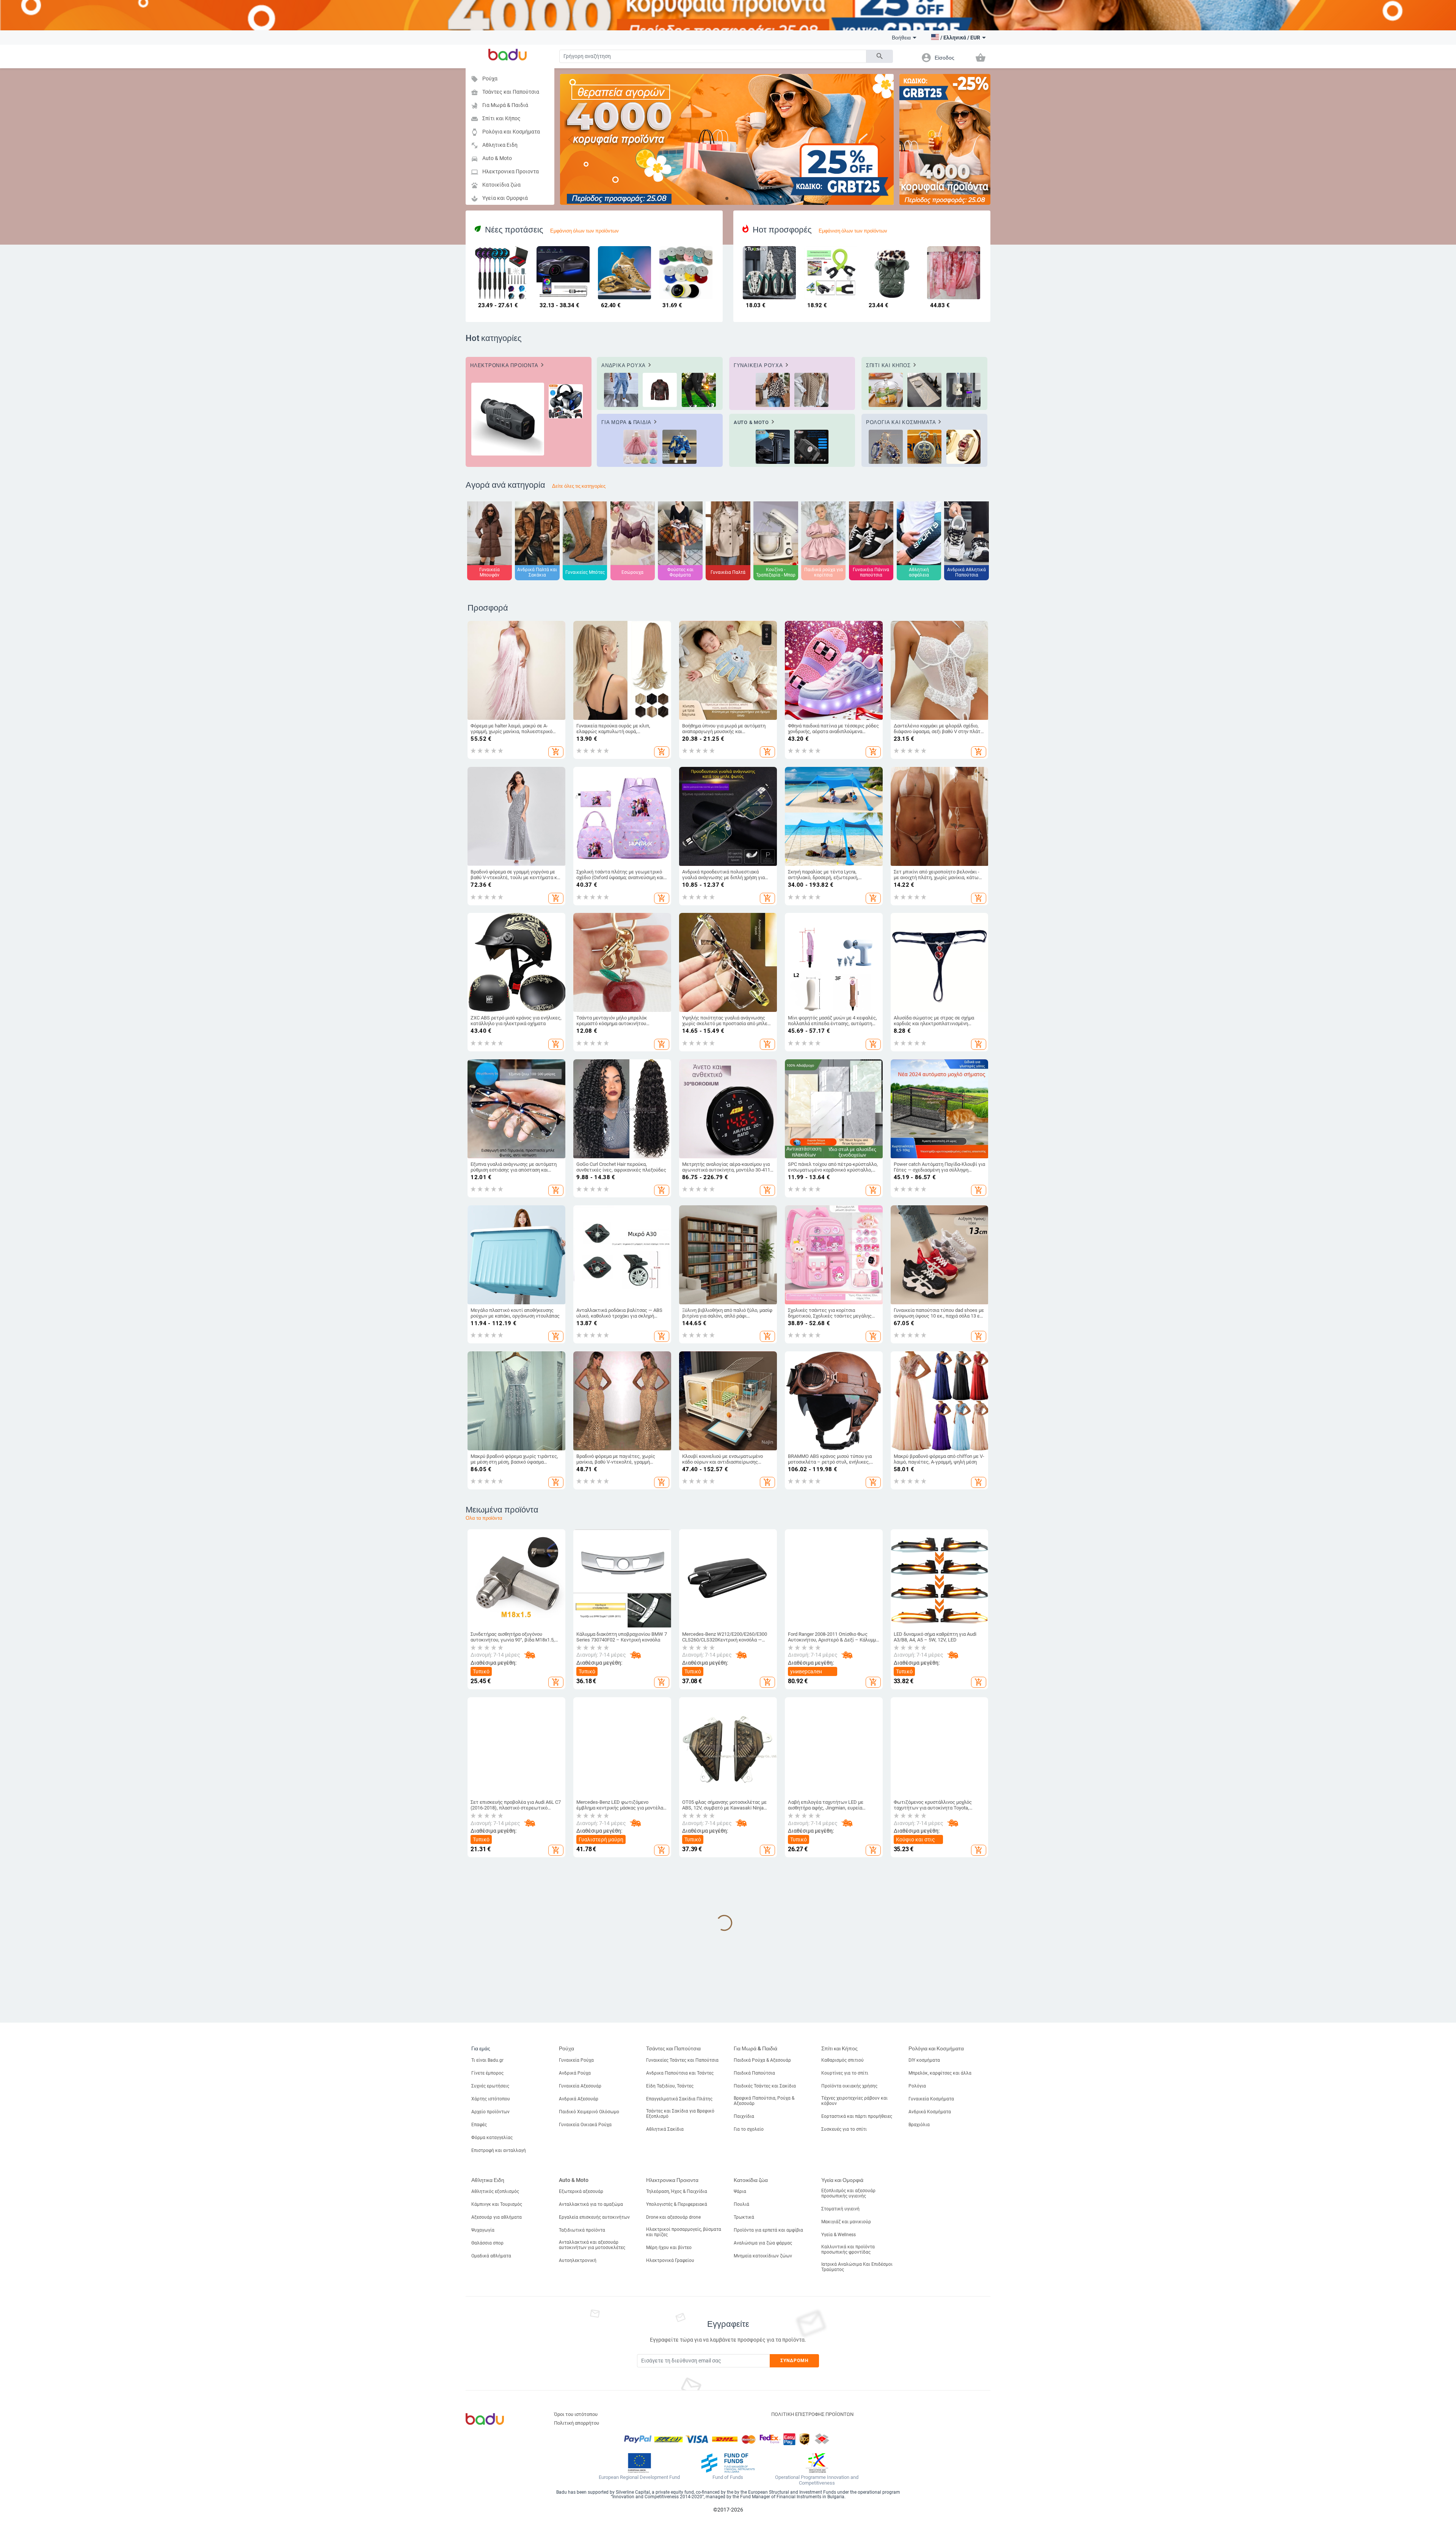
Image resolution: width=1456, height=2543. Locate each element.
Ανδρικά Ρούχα (575, 2073)
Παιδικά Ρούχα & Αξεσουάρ (762, 2060)
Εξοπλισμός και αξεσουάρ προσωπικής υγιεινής (848, 2193)
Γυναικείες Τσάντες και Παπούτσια (682, 2060)
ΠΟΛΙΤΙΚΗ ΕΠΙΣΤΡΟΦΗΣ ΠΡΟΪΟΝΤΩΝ (812, 2414)
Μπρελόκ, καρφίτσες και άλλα (940, 2073)
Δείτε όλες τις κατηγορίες (579, 486)
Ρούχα (484, 79)
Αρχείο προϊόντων (490, 2112)
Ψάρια (740, 2191)
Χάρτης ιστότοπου (491, 2099)
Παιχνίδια (744, 2116)
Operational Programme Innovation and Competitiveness (817, 2480)
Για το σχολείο (749, 2129)
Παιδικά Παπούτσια (754, 2073)
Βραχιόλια (919, 2125)
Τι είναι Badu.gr (487, 2060)
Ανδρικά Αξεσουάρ (579, 2099)
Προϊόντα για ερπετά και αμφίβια (768, 2230)
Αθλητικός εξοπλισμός (495, 2191)
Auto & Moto (491, 159)
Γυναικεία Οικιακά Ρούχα (585, 2125)
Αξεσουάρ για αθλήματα (497, 2217)
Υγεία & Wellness (839, 2235)
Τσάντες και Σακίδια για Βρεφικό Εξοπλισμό (680, 2114)
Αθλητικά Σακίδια (665, 2129)
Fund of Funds (728, 2477)
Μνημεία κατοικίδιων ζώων (763, 2256)
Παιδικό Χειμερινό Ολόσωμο (589, 2112)
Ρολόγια (917, 2086)
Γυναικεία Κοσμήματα (931, 2099)
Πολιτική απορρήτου (577, 2423)
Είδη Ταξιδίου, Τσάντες (670, 2086)
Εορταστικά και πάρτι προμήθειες (857, 2116)
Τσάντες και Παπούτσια (505, 92)
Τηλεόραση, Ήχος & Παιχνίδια (677, 2191)
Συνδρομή (795, 2361)
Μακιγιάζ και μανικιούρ (846, 2222)
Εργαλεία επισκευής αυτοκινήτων (594, 2217)
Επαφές (479, 2125)
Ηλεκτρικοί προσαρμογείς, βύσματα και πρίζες (684, 2232)
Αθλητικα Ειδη (494, 145)
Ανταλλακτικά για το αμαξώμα (591, 2204)
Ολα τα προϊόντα (484, 1518)
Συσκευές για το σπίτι (844, 2129)
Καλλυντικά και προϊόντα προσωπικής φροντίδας (848, 2249)
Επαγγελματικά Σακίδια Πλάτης (679, 2099)
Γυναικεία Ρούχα (576, 2060)
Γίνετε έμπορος (487, 2073)
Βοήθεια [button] (901, 38)
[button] (956, 38)
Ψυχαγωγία (483, 2230)
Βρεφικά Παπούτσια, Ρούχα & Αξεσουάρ (764, 2101)
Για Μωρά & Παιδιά (500, 106)
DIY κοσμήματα (924, 2060)
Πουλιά (741, 2204)
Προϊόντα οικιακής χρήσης (849, 2086)
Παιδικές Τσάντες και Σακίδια (765, 2086)
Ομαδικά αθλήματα (491, 2256)
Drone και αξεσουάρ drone (673, 2217)
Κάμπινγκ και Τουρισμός (497, 2204)
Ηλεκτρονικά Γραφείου (670, 2260)
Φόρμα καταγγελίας (492, 2138)
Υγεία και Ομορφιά (499, 199)
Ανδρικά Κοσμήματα (930, 2112)
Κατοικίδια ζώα (496, 185)
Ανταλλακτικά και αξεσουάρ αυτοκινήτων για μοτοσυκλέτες (592, 2245)
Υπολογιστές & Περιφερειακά (677, 2204)
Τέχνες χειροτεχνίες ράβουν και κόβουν (854, 2101)
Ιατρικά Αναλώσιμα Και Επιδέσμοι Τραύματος (857, 2267)
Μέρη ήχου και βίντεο (669, 2248)
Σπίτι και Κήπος (496, 119)
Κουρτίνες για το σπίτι (845, 2073)
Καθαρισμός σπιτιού (843, 2060)
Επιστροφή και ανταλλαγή (499, 2150)
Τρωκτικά (744, 2217)
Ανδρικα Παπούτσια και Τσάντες (680, 2073)
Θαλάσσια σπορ (487, 2243)
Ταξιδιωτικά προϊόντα (582, 2230)
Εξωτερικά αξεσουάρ (581, 2191)
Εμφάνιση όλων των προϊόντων (584, 231)
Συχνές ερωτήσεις (490, 2086)
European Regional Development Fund (639, 2477)
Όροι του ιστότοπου (576, 2414)
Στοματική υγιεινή (840, 2209)
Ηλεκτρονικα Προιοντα (505, 172)
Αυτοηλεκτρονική (578, 2260)
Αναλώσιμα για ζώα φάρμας (763, 2243)
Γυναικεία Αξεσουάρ (580, 2086)
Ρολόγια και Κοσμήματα (505, 132)
